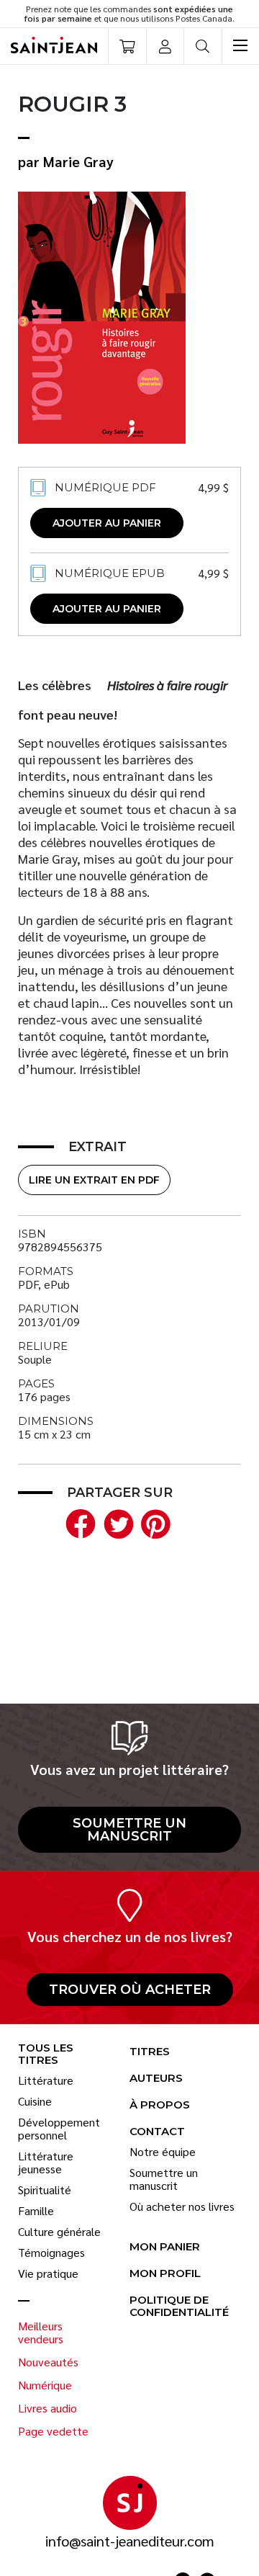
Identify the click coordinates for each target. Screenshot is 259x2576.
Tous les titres (46, 2054)
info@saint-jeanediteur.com (130, 2541)
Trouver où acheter (130, 1990)
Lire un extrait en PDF (94, 1180)
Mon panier (165, 2247)
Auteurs (156, 2079)
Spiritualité (45, 2190)
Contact (157, 2132)
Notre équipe (163, 2152)
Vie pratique (48, 2273)
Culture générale (59, 2232)
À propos (160, 2105)
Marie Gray (78, 161)
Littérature (46, 2080)
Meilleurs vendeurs (41, 2333)
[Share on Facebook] (78, 1522)
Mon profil (165, 2274)
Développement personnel (59, 2129)
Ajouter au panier (107, 523)
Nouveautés (48, 2362)
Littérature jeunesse (46, 2163)
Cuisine (35, 2101)
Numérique (45, 2385)
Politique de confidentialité (179, 2307)
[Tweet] (115, 1522)
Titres (150, 2052)
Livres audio (47, 2408)
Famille (36, 2211)
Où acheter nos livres (182, 2206)
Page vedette (53, 2431)
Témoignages (51, 2253)
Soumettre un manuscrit (129, 1830)
